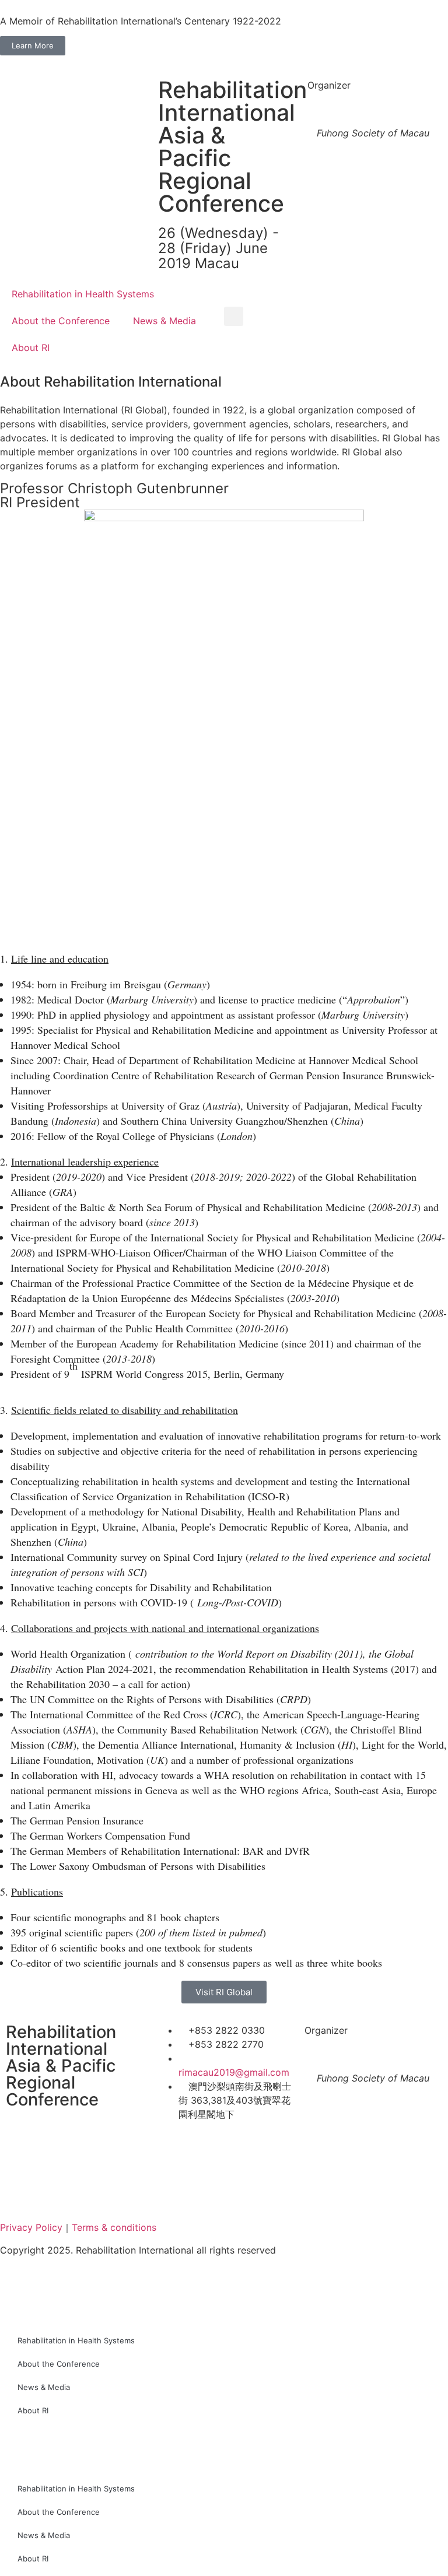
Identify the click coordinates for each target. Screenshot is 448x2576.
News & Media (164, 321)
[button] (234, 316)
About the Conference (61, 321)
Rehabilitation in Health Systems (83, 294)
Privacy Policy (31, 2227)
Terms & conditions (114, 2227)
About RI (31, 348)
